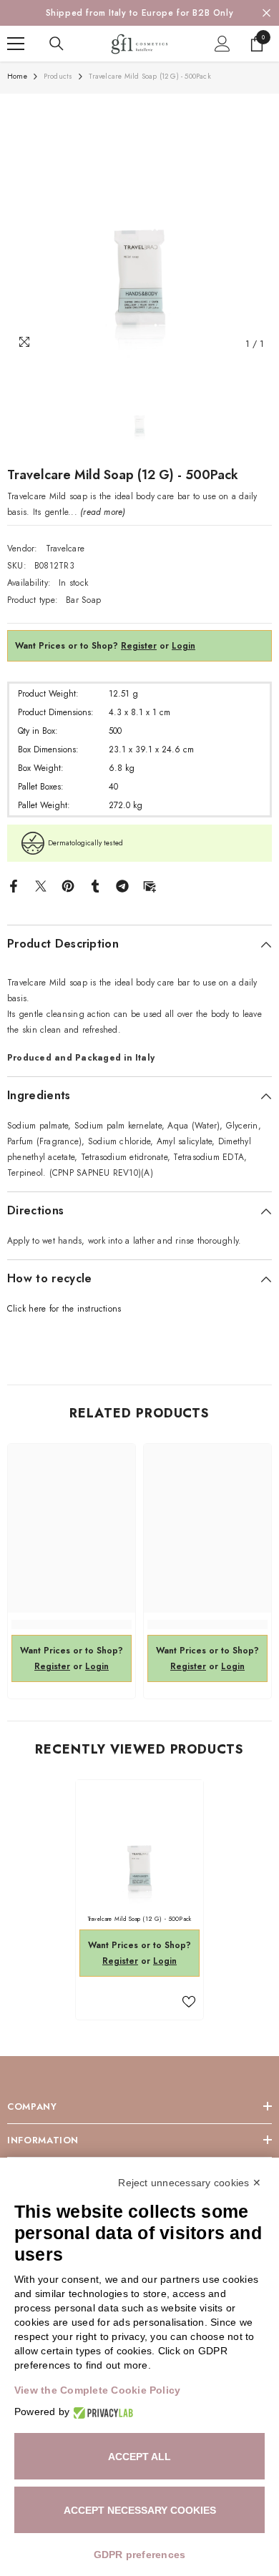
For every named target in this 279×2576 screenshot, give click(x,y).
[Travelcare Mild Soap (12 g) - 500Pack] (139, 1844)
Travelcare (65, 549)
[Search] (57, 44)
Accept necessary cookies (140, 2510)
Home (17, 76)
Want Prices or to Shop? (86, 646)
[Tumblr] (95, 885)
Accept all (139, 2457)
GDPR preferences (140, 2555)
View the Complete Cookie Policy (97, 2390)
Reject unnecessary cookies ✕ (190, 2183)
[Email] (150, 885)
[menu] (16, 44)
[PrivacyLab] (101, 2412)
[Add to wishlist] (189, 2002)
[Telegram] (122, 885)
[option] (139, 13)
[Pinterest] (68, 885)
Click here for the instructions (64, 1309)
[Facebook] (14, 885)
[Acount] (222, 44)
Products (58, 76)
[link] (72, 1624)
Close (266, 13)
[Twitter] (41, 885)
